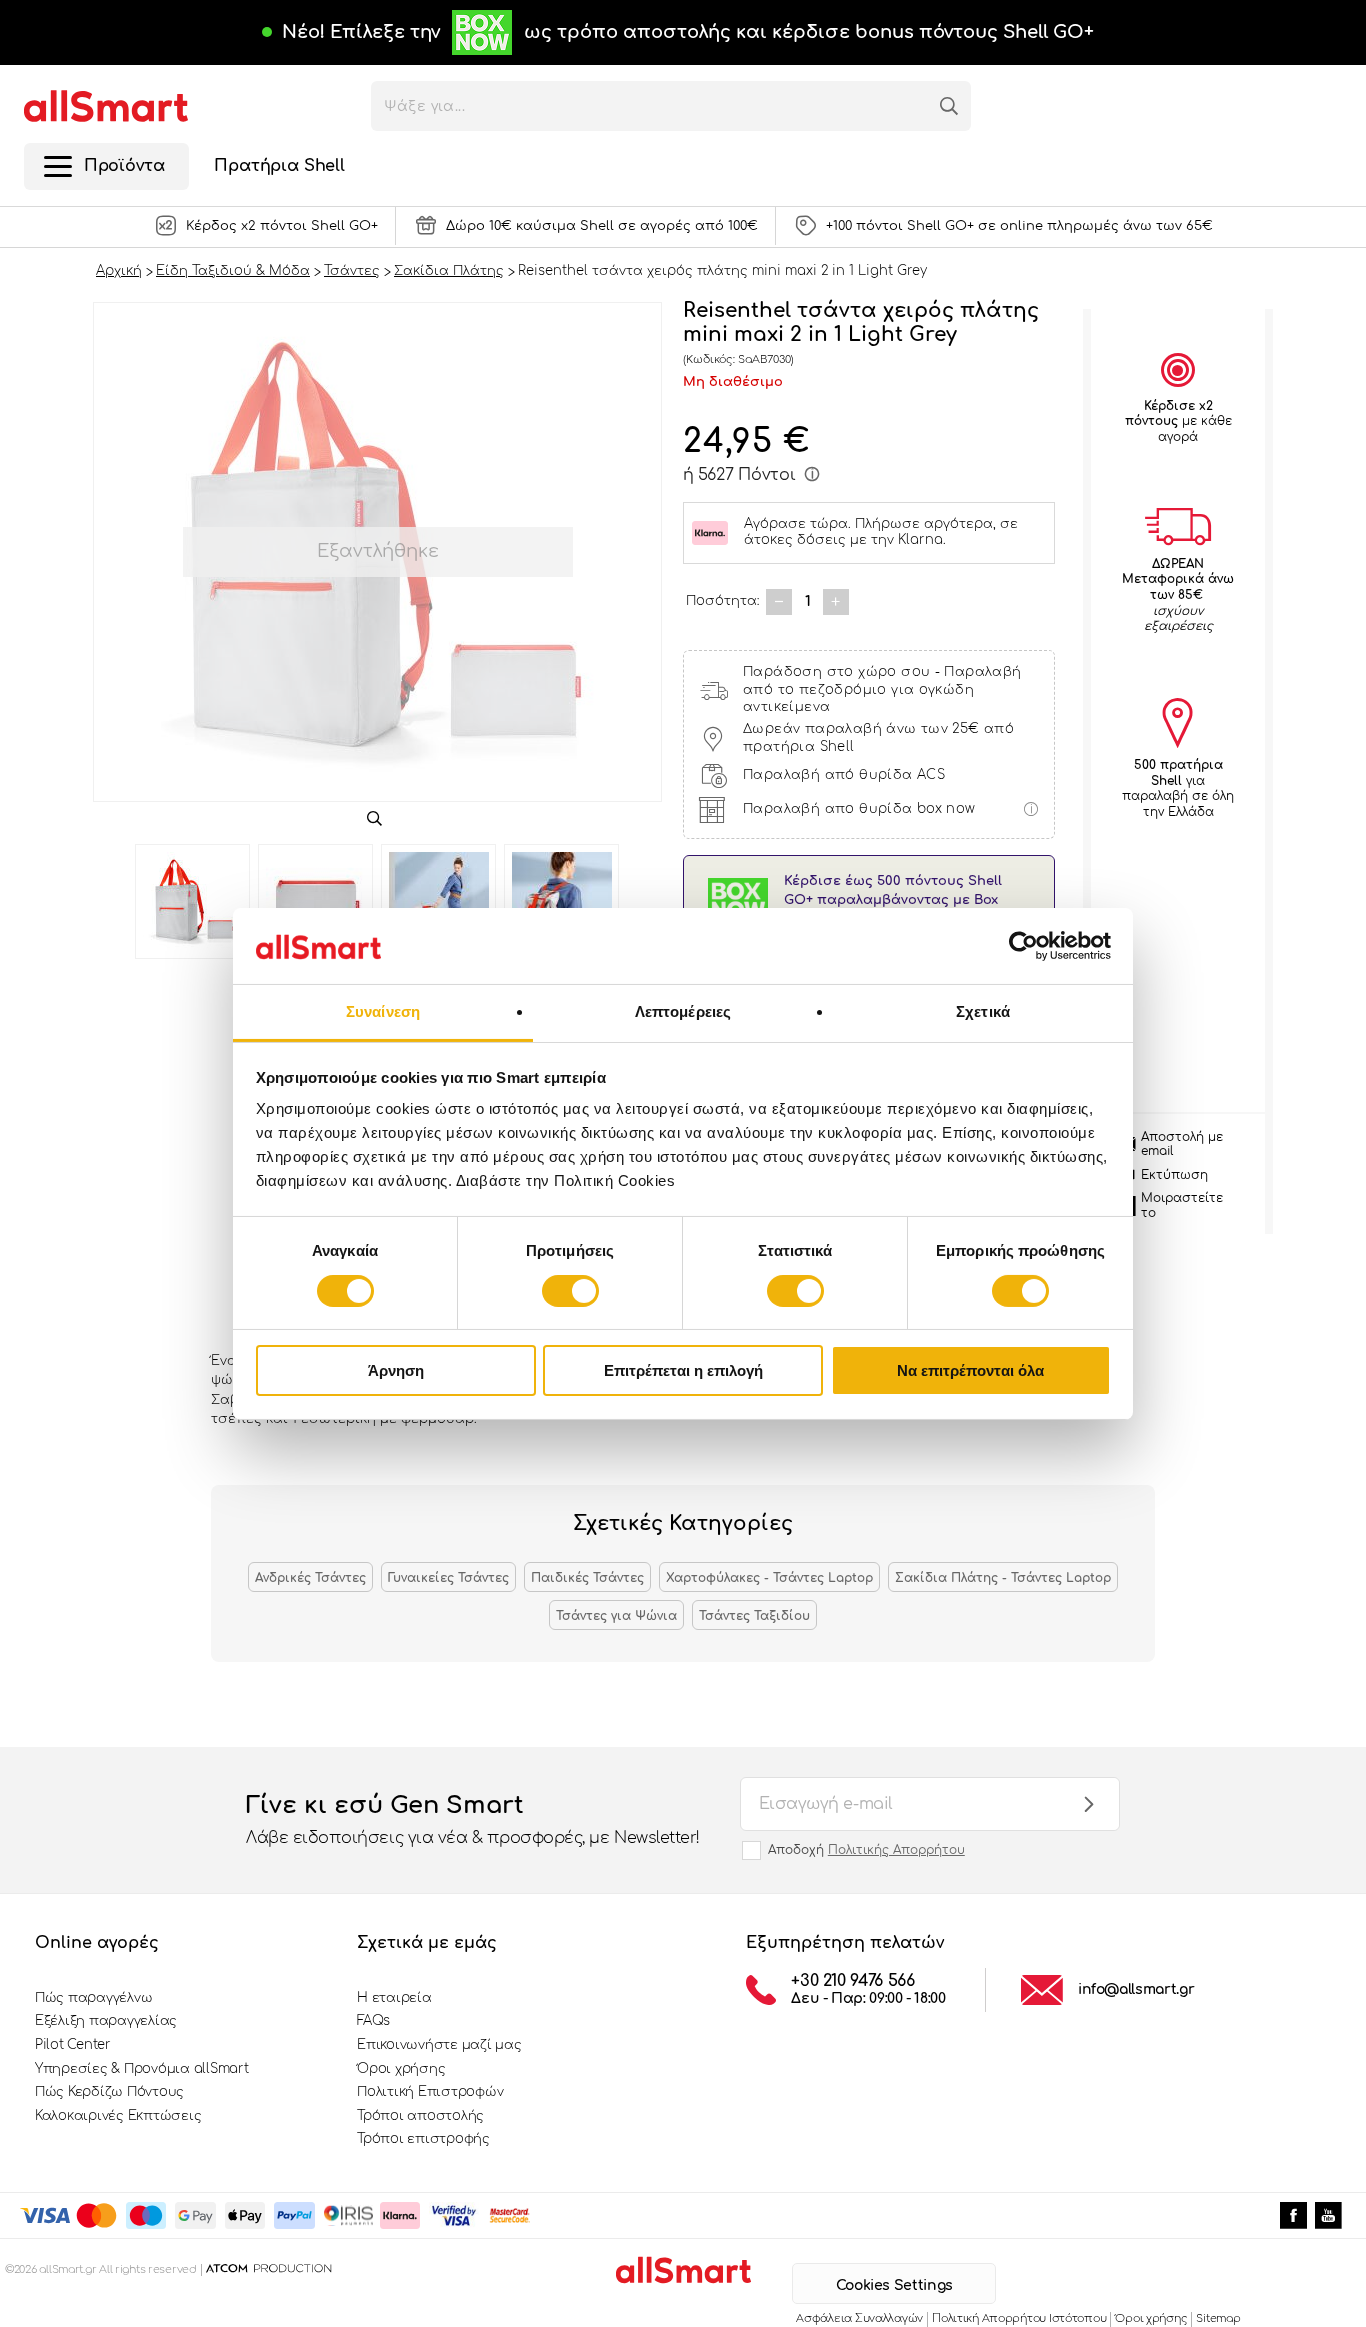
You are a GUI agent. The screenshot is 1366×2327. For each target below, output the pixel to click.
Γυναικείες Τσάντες (448, 1578)
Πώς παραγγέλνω (93, 1998)
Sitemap (1218, 2318)
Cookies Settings (894, 2285)
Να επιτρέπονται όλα (970, 1370)
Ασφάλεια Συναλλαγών (859, 2318)
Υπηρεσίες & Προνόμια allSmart (141, 2069)
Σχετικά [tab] (983, 1011)
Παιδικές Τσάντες (587, 1578)
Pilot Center (73, 2045)
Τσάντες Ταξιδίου (754, 1616)
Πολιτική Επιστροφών (430, 2092)
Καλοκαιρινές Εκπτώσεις (118, 2116)
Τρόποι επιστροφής (423, 2139)
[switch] (570, 1291)
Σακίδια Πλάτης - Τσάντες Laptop (1003, 1578)
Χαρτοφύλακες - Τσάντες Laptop (769, 1578)
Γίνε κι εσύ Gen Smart (473, 1819)
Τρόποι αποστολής (420, 2116)
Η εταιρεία (394, 1998)
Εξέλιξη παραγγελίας (106, 2021)
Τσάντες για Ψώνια (616, 1616)
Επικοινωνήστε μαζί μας (439, 2045)
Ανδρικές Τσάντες (310, 1578)
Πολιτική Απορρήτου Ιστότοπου (1019, 2318)
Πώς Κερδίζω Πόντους (109, 2092)
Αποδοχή (866, 1850)
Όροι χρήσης (401, 2069)
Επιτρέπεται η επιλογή (683, 1370)
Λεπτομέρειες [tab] (683, 1011)
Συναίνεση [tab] (383, 1011)
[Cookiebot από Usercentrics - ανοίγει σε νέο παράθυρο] (1023, 946)
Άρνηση (396, 1370)
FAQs (373, 2021)
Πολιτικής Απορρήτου (896, 1850)
